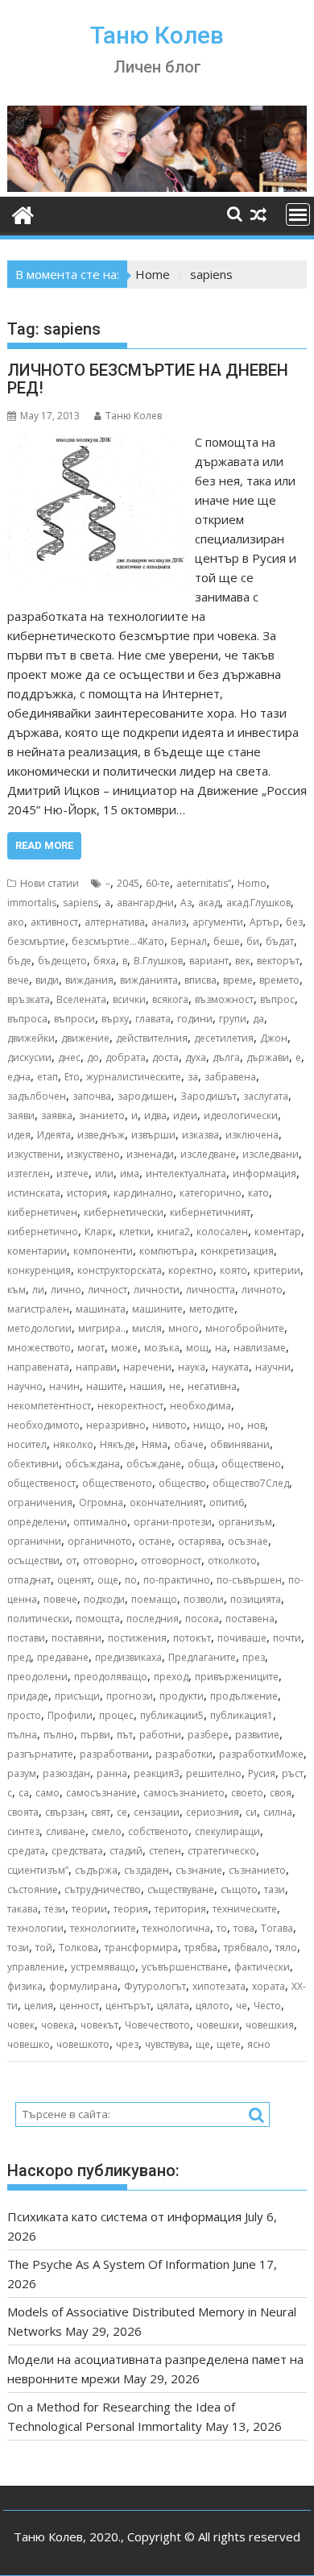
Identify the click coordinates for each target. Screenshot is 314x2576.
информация (264, 1174)
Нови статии (50, 883)
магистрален (38, 1309)
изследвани (271, 1154)
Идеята (54, 1135)
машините (157, 1309)
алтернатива (115, 922)
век (243, 961)
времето (279, 980)
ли (38, 1290)
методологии (39, 1328)
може (124, 1348)
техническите (245, 1909)
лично (66, 1290)
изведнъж (101, 1135)
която (233, 1270)
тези (55, 1909)
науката (230, 1367)
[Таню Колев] (157, 187)
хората (269, 1986)
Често (267, 2006)
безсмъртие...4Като (118, 941)
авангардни (145, 903)
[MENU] (298, 214)
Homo (252, 883)
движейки (31, 1038)
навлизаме (260, 1348)
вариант (209, 961)
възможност (224, 999)
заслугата (266, 1096)
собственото (158, 1831)
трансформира (141, 1948)
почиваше (242, 1638)
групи (233, 1019)
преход (171, 1677)
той (44, 1948)
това (244, 1928)
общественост (41, 1483)
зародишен (146, 1096)
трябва (201, 1948)
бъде (19, 961)
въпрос (277, 999)
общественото (117, 1483)
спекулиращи (227, 1831)
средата (26, 1851)
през (254, 1657)
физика (25, 1986)
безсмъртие (36, 941)
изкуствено (93, 1154)
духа (196, 1057)
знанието (102, 1115)
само (48, 1793)
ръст (293, 1773)
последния (153, 1619)
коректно (191, 1270)
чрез (127, 2044)
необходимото (43, 1425)
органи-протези (173, 1522)
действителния (152, 1038)
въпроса (27, 1019)
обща (201, 1464)
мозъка (162, 1348)
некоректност (130, 1406)
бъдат (280, 941)
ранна (112, 1773)
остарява (200, 1541)
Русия (262, 1773)
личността (211, 1290)
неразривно (116, 1425)
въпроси (74, 1019)
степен (165, 1851)
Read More (44, 845)
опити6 (227, 1502)
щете (229, 2044)
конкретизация (237, 1251)
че (242, 2006)
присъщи (77, 1696)
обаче (189, 1444)
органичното (100, 1541)
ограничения (40, 1502)
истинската (34, 1193)
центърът (128, 2006)
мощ (197, 1348)
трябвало (246, 1948)
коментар (278, 1232)
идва (155, 1115)
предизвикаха (128, 1657)
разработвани (114, 1754)
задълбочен (37, 1096)
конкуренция (39, 1270)
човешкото (83, 2044)
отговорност (171, 1561)
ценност (79, 2006)
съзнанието (257, 1870)
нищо (207, 1425)
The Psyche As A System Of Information (118, 2264)
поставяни (76, 1638)
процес (116, 1715)
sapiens (81, 903)
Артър (264, 922)
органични (34, 1541)
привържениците (237, 1677)
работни (160, 1735)
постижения (137, 1638)
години (195, 1019)
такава (23, 1909)
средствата (77, 1851)
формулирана (83, 1986)
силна (278, 1812)
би (253, 941)
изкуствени (34, 1154)
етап (48, 1077)
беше (227, 941)
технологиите (103, 1928)
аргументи (218, 922)
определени (37, 1522)
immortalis (32, 903)
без (294, 922)
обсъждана (93, 1464)
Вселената (81, 999)
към (17, 1290)
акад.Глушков (258, 903)
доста (165, 1057)
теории (89, 1909)
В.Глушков (158, 961)
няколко (73, 1444)
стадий (126, 1851)
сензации (157, 1812)
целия (39, 2006)
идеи (185, 1115)
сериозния (213, 1812)
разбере (208, 1735)
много (184, 1328)
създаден (147, 1870)
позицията (256, 1599)
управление (36, 1967)
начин (64, 1386)
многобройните (245, 1328)
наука (192, 1367)
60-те (158, 883)
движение (85, 1038)
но (234, 1425)
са (24, 1793)
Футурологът (155, 1986)
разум (22, 1773)
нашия (146, 1386)
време (238, 980)
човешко (29, 2044)
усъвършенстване (185, 1967)
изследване (208, 1154)
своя (281, 1793)
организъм (245, 1522)
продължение (244, 1696)
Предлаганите (202, 1657)
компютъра (167, 1251)
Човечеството (157, 2025)
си (251, 1812)
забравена (230, 1077)
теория (131, 1909)
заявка (57, 1115)
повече (60, 1599)
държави (268, 1057)
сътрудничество (103, 1889)
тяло (286, 1948)
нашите (105, 1386)
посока (202, 1619)
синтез (23, 1831)
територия (180, 1909)
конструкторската (120, 1270)
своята (23, 1812)
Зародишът (209, 1096)
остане (155, 1541)
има (130, 1174)
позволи (204, 1599)
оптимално (100, 1522)
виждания (89, 980)
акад (209, 903)
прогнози (130, 1696)
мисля (147, 1328)
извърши (153, 1135)
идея (19, 1135)
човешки (218, 2025)
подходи (104, 1599)
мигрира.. (102, 1328)
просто (24, 1715)
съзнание (199, 1870)
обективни (33, 1464)
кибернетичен (42, 1212)
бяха (105, 961)
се (122, 1812)
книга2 (174, 1232)
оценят (74, 1580)
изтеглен (29, 1174)
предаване (63, 1657)
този (18, 1948)
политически (38, 1619)
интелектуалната (186, 1174)
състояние (33, 1889)
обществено (251, 1464)
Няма (155, 1444)
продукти (182, 1696)
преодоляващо (111, 1677)
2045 (128, 883)
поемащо (154, 1599)
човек (21, 2025)
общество (182, 1483)
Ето (72, 1077)
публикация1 (242, 1715)
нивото (169, 1425)
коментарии (37, 1251)
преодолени (37, 1677)
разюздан (66, 1773)
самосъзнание (101, 1793)
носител (27, 1444)
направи (96, 1367)
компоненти (103, 1251)
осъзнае (248, 1541)
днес (69, 1057)
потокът (192, 1638)
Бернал (189, 941)
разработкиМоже (261, 1754)
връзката (29, 999)
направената (38, 1367)
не (175, 1386)
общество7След (251, 1483)
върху (115, 1019)
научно (25, 1386)
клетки (135, 1232)
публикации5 (172, 1715)
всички (129, 999)
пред (19, 1657)
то (222, 1928)
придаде (28, 1696)
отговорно (109, 1561)
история (87, 1193)
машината (101, 1309)
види (47, 980)
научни (273, 1367)
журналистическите (134, 1077)
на (221, 1348)
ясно (259, 2044)
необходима (200, 1406)
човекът (99, 2025)
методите (212, 1309)
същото (239, 1889)
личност (107, 1290)
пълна (22, 1735)
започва (92, 1096)
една (19, 1077)
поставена (250, 1619)
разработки (184, 1754)
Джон (274, 1038)
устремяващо (103, 1967)
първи (95, 1735)
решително (214, 1773)
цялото (213, 2006)
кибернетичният (210, 1212)
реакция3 (157, 1773)
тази (275, 1889)
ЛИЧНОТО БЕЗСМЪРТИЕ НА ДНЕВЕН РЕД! (148, 379)
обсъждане (154, 1464)
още (108, 1580)
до (93, 1057)
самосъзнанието (184, 1793)
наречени (147, 1367)
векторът (278, 961)
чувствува (167, 2044)
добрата (126, 1057)
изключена (252, 1135)
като (258, 1193)
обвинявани (240, 1444)
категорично (211, 1193)
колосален (222, 1232)
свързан (65, 1812)
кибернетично (43, 1232)
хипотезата (219, 1986)
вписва (200, 980)
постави (26, 1638)
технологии (35, 1928)
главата (153, 1019)
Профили (70, 1715)
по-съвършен (249, 1580)
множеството (39, 1348)
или (104, 1174)
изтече (72, 1174)
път (125, 1735)
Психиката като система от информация (124, 2216)
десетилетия (224, 1038)
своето (247, 1793)
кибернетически (124, 1212)
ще (203, 2044)
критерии (277, 1270)
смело (107, 1831)
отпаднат (29, 1580)
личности (157, 1290)
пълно (59, 1735)
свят (101, 1812)
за (193, 1077)
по (131, 1580)
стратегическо (222, 1851)
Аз (186, 903)
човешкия (270, 2025)
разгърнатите (40, 1754)
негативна (212, 1386)
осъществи (33, 1561)
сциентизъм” (38, 1870)
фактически (262, 1967)
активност (54, 922)
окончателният (166, 1502)
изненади (150, 1154)
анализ (169, 922)
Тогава (277, 1928)
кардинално (143, 1193)
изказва (200, 1135)
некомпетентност (49, 1406)
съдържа (96, 1870)
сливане (66, 1831)
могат (91, 1348)
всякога (170, 999)
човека (58, 2025)
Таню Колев (157, 35)
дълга (226, 1057)
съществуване (181, 1889)
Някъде (118, 1444)
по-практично (177, 1580)
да (258, 1019)
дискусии (29, 1057)
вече (18, 980)
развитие (257, 1735)
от (71, 1561)
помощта (98, 1619)
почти (287, 1638)
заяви (21, 1115)
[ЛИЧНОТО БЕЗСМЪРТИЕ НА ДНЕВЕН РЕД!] (97, 442)
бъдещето (62, 961)
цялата (173, 2006)
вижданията (149, 980)
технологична (176, 1928)
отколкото (232, 1561)
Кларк (99, 1232)
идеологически (241, 1115)
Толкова (78, 1948)
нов (256, 1425)
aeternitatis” (204, 883)
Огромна (101, 1502)
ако (16, 922)
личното (262, 1290)
